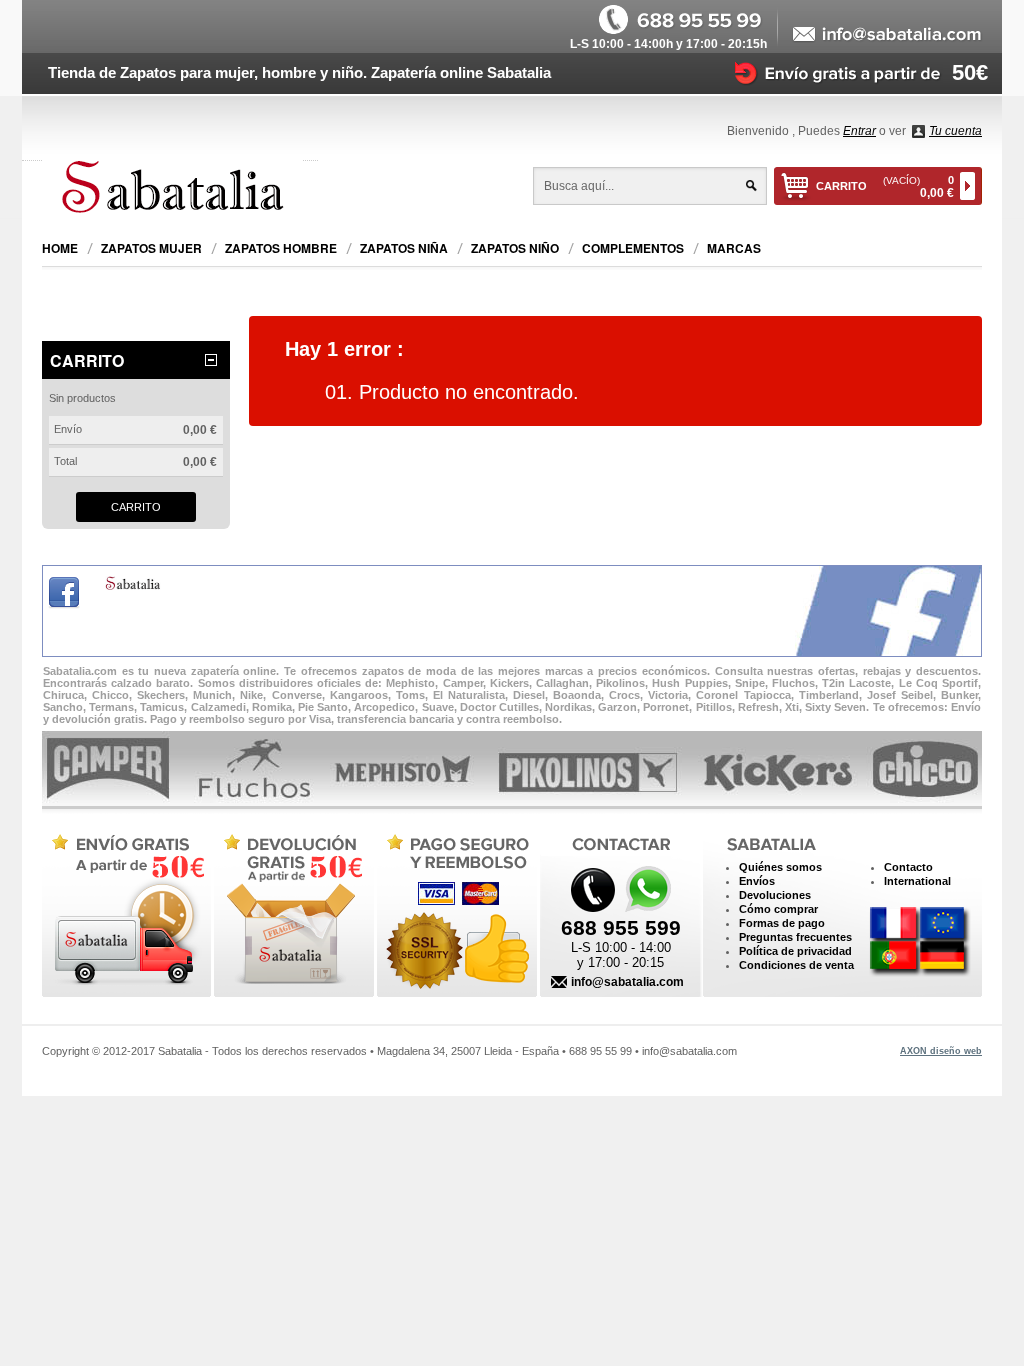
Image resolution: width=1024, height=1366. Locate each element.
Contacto (908, 867)
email (888, 35)
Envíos (757, 881)
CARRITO (885, 187)
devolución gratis (291, 911)
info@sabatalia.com (627, 982)
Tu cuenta (955, 131)
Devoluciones (775, 895)
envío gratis (125, 911)
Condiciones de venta (796, 965)
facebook (64, 593)
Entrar (859, 131)
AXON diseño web (941, 1051)
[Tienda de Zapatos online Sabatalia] (180, 190)
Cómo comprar (778, 909)
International (917, 881)
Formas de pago (782, 923)
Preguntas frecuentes (795, 937)
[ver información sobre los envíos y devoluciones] (850, 72)
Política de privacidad (795, 951)
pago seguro (452, 911)
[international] (920, 942)
